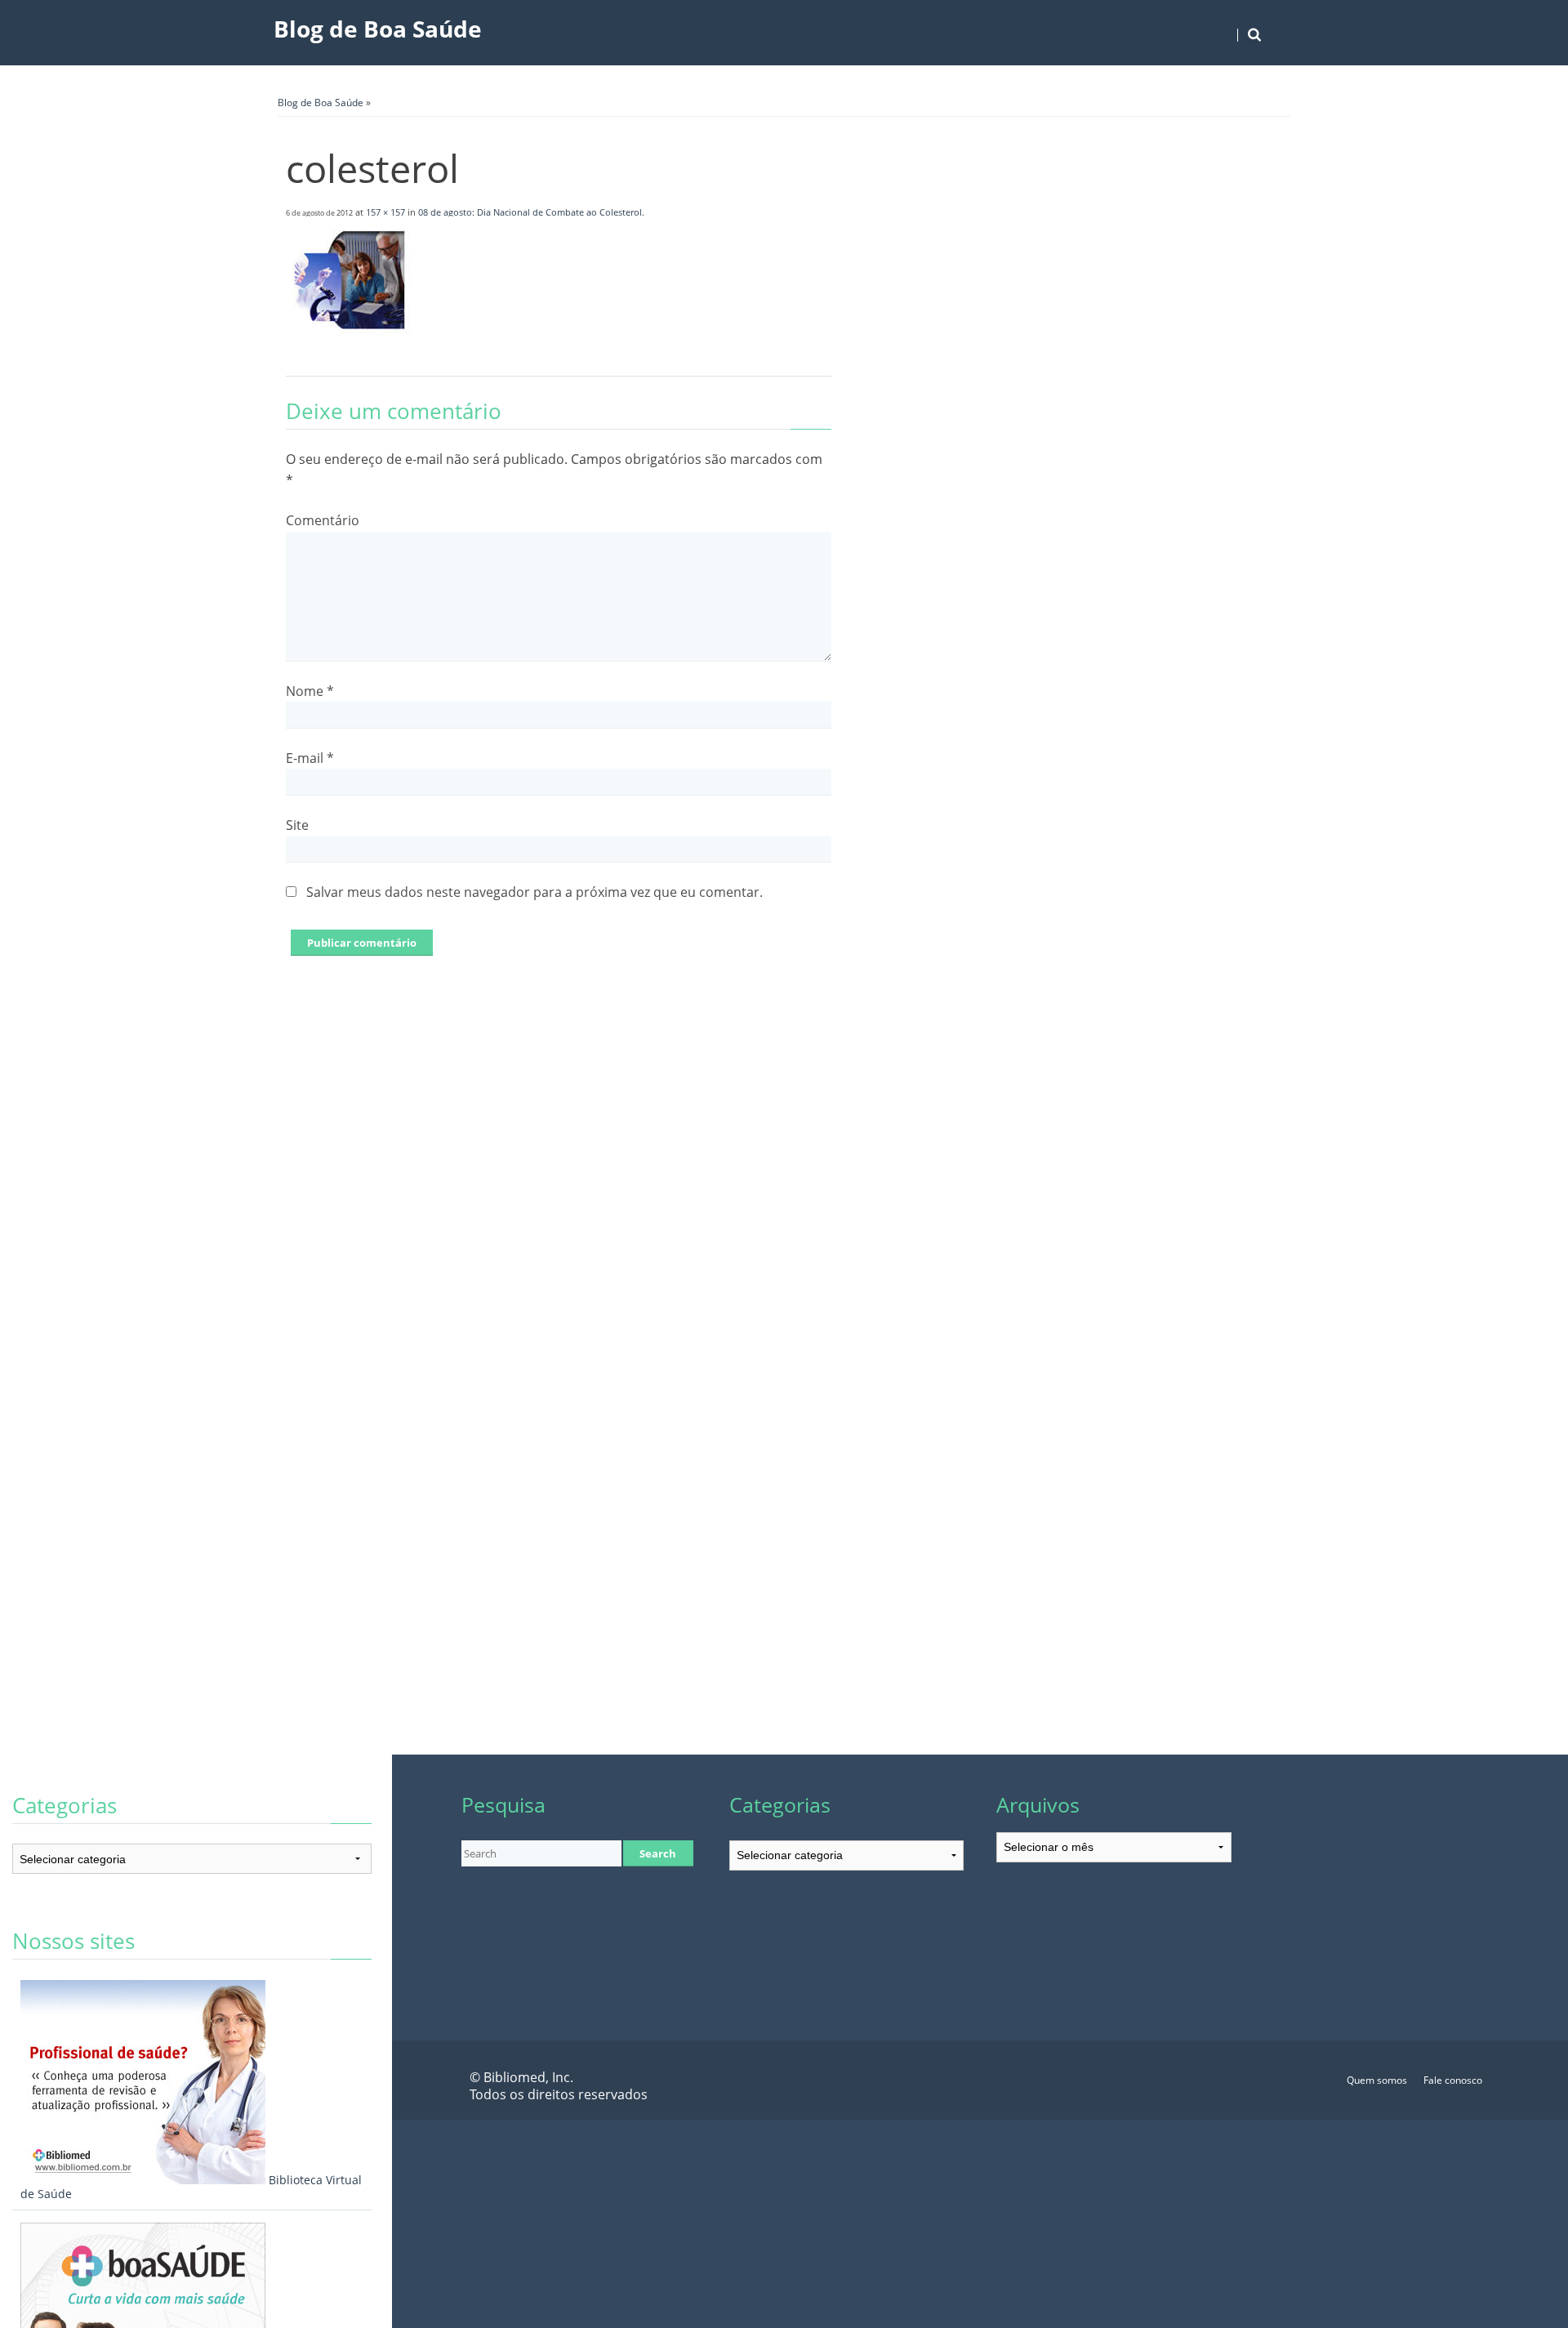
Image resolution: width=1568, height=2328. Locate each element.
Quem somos (1377, 2080)
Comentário (323, 520)
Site (297, 825)
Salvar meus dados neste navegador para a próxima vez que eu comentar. (535, 892)
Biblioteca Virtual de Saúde (191, 2187)
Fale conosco (1453, 2080)
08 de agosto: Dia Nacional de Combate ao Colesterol (530, 212)
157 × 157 (385, 212)
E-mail (310, 758)
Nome (310, 691)
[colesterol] (350, 340)
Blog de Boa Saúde (378, 29)
